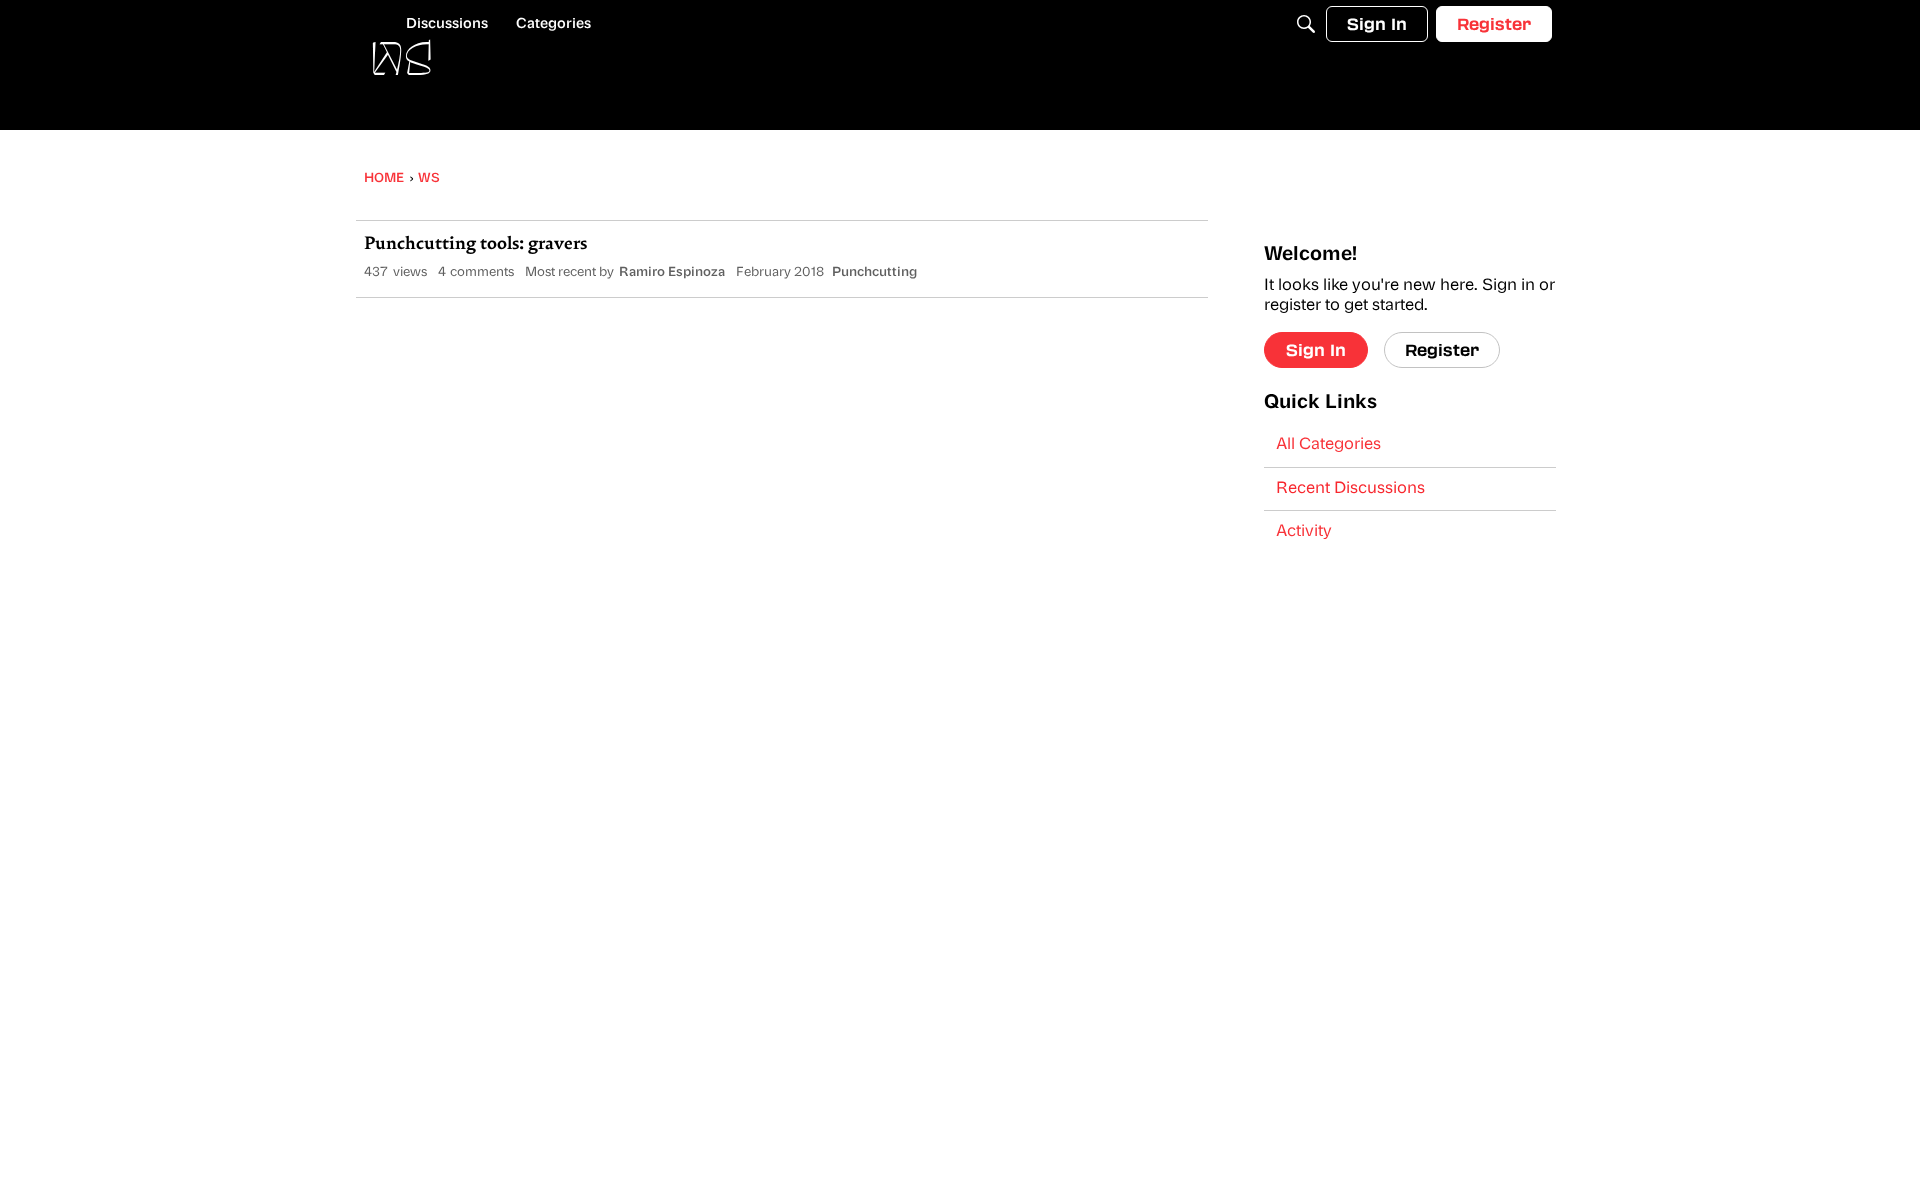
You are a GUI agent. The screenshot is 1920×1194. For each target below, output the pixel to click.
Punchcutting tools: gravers (475, 245)
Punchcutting (874, 272)
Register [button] (1442, 349)
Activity (1304, 532)
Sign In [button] (1316, 349)
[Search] (1306, 24)
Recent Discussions (1350, 489)
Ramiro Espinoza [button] (672, 272)
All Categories (1328, 445)
